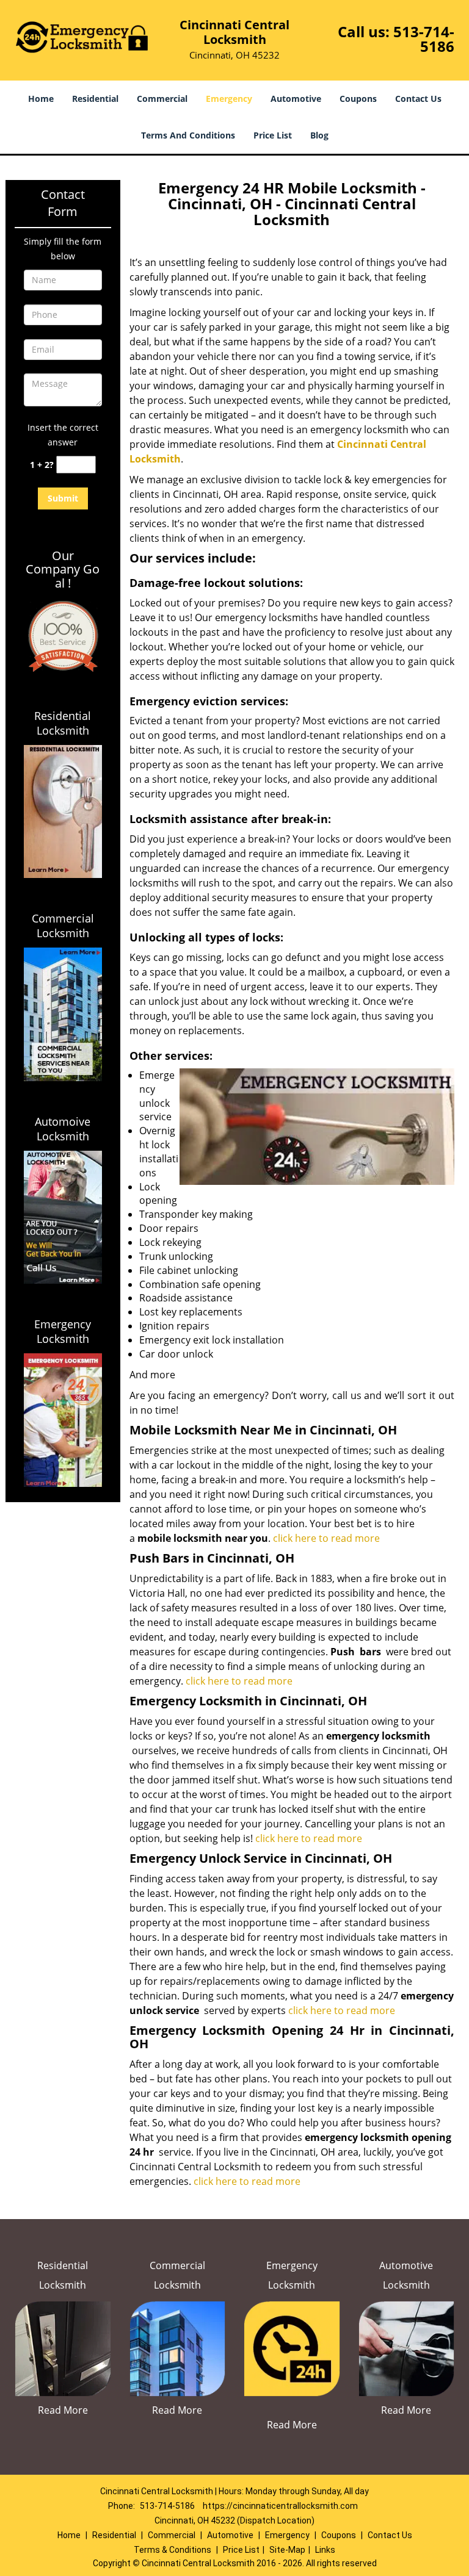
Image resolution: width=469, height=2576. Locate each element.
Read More (63, 2410)
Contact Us (418, 99)
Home (41, 99)
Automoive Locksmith (63, 1129)
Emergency (229, 99)
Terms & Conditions (173, 2550)
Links (325, 2550)
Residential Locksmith (63, 723)
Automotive (296, 99)
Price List (273, 135)
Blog (319, 135)
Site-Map (287, 2550)
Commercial (162, 99)
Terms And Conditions (188, 135)
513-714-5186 (424, 39)
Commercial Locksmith (63, 926)
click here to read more (328, 1538)
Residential (95, 99)
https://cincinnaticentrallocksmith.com (280, 2506)
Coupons (358, 99)
